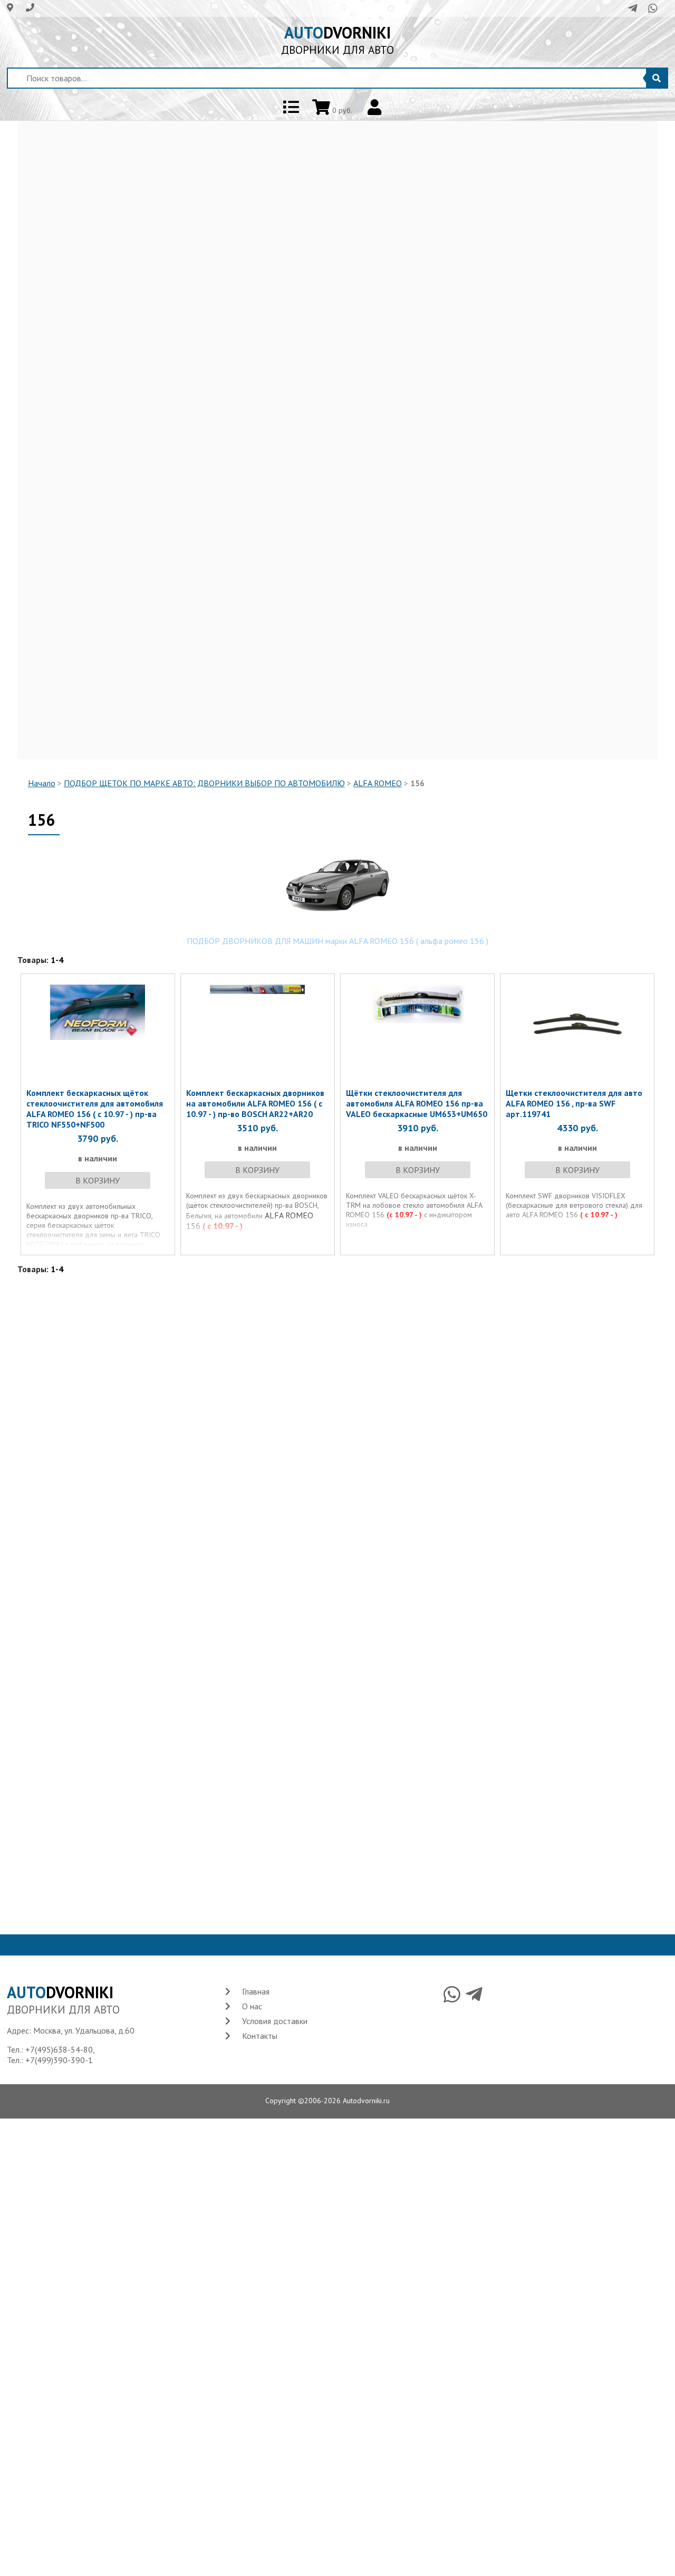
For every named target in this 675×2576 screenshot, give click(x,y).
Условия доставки (275, 2021)
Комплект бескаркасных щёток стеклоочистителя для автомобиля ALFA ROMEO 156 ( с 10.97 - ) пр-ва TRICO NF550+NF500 (95, 1109)
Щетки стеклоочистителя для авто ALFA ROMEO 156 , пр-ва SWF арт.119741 (574, 1103)
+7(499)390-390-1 (59, 2060)
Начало (42, 783)
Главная (256, 1991)
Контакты (260, 2036)
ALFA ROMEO (378, 783)
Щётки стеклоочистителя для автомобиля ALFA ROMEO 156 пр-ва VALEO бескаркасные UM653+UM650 (417, 1103)
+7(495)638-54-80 (59, 2049)
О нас (252, 2006)
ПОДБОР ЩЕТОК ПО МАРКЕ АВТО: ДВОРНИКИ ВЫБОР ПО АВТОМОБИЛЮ (204, 783)
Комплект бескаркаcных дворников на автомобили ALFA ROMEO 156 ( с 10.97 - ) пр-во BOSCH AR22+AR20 (255, 1103)
